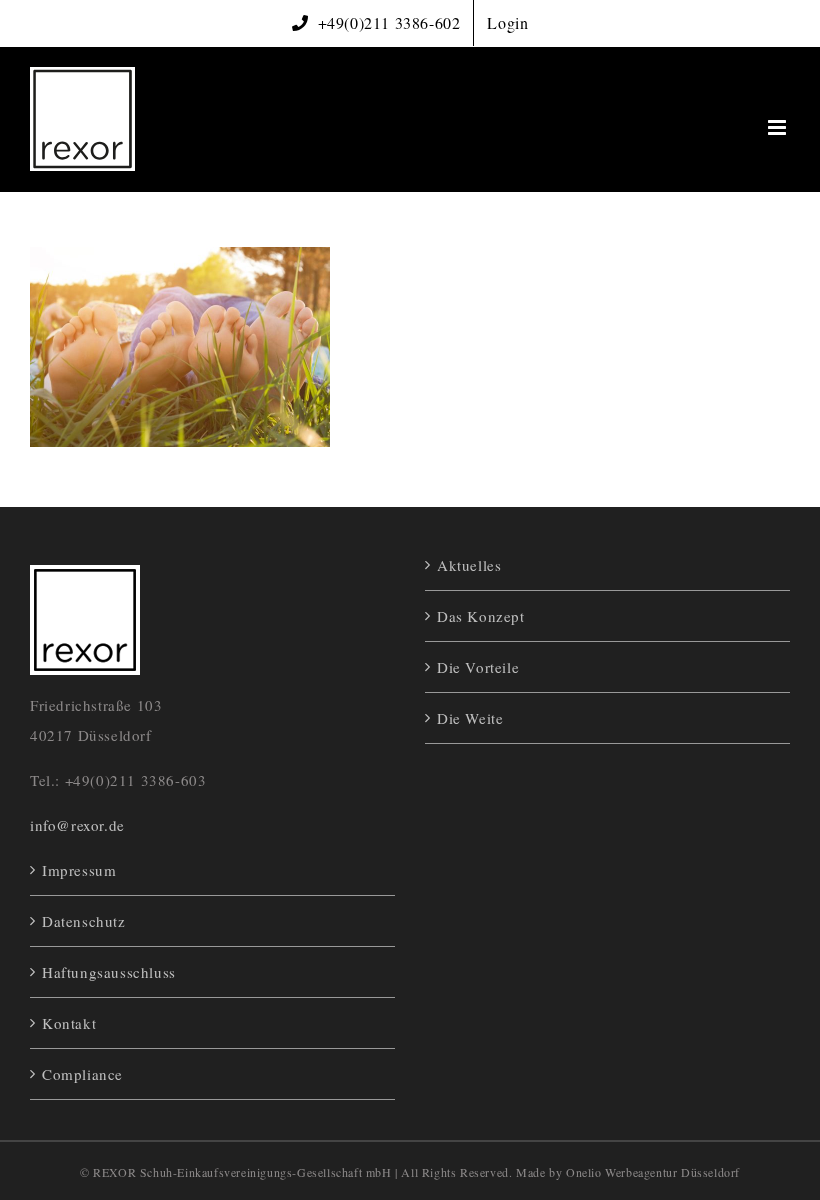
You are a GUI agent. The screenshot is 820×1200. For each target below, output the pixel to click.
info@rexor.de (77, 825)
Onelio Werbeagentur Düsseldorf (653, 1172)
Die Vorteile (478, 667)
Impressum (79, 870)
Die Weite (470, 718)
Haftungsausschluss (109, 972)
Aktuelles (469, 565)
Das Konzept (481, 616)
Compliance (82, 1074)
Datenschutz (84, 921)
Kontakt (69, 1023)
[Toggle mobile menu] (779, 127)
